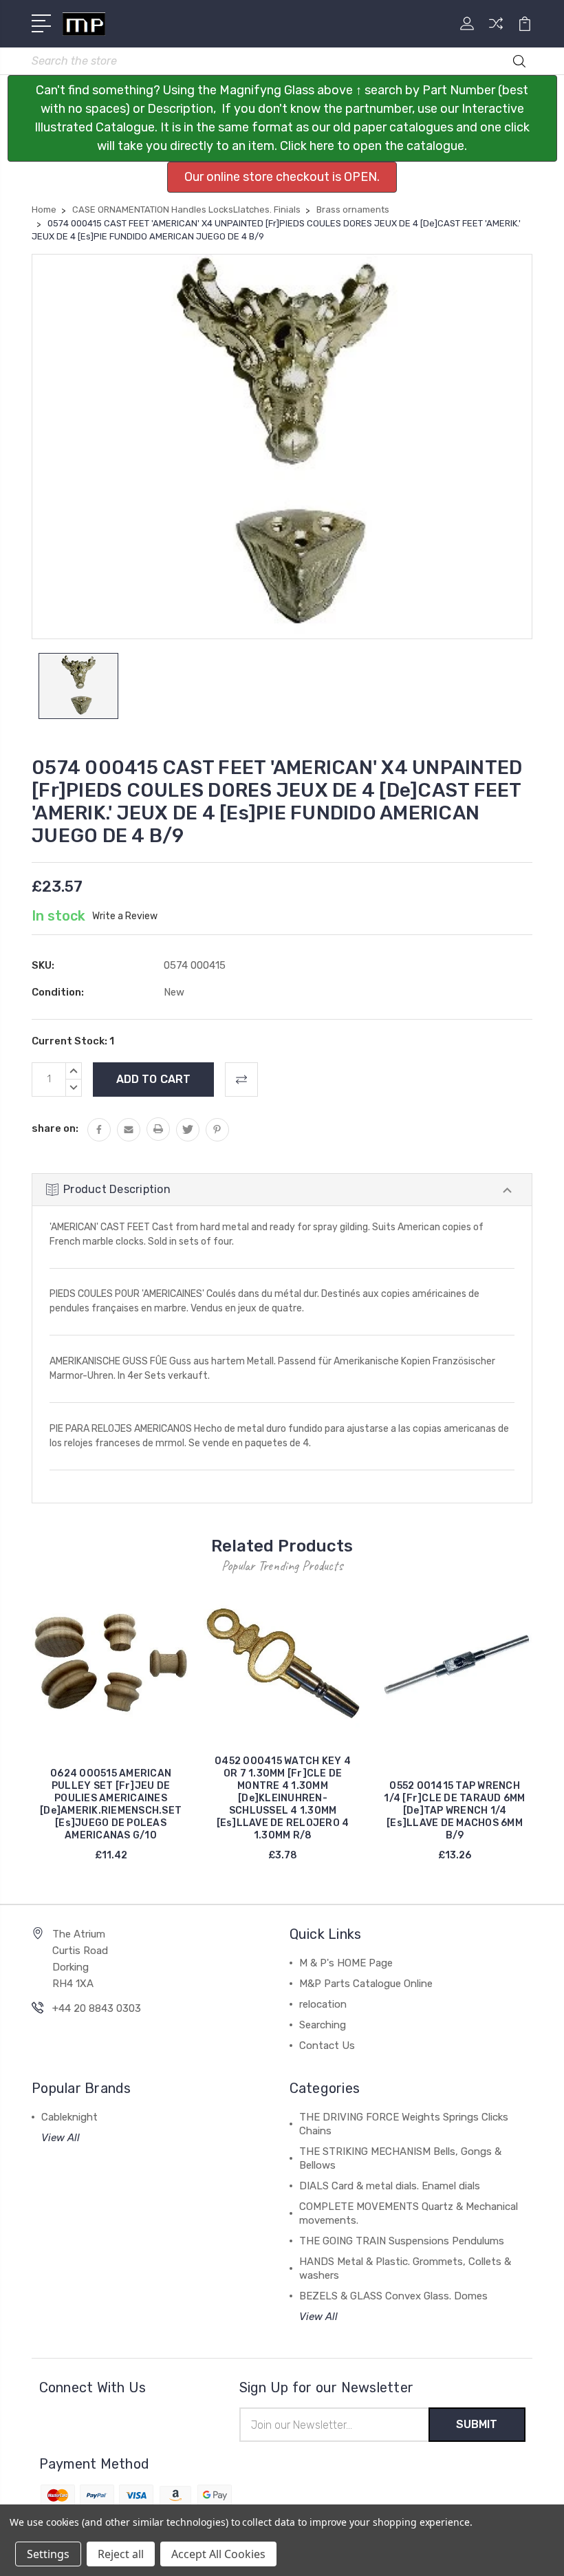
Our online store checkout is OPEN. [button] (282, 177)
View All (61, 2138)
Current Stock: (73, 1041)
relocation (323, 2004)
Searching (323, 2025)
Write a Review (125, 916)
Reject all (121, 2554)
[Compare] (496, 32)
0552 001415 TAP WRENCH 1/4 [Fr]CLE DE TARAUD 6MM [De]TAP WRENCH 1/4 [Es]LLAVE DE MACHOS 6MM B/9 (454, 1811)
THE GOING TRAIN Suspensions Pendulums (402, 2241)
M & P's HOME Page (346, 1963)
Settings (48, 2554)
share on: (55, 1128)
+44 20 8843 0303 (97, 2008)
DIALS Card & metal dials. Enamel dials (390, 2186)
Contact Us (327, 2046)
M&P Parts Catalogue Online (366, 1984)
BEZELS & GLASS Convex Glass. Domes (393, 2296)
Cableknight (69, 2117)
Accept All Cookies (218, 2554)
